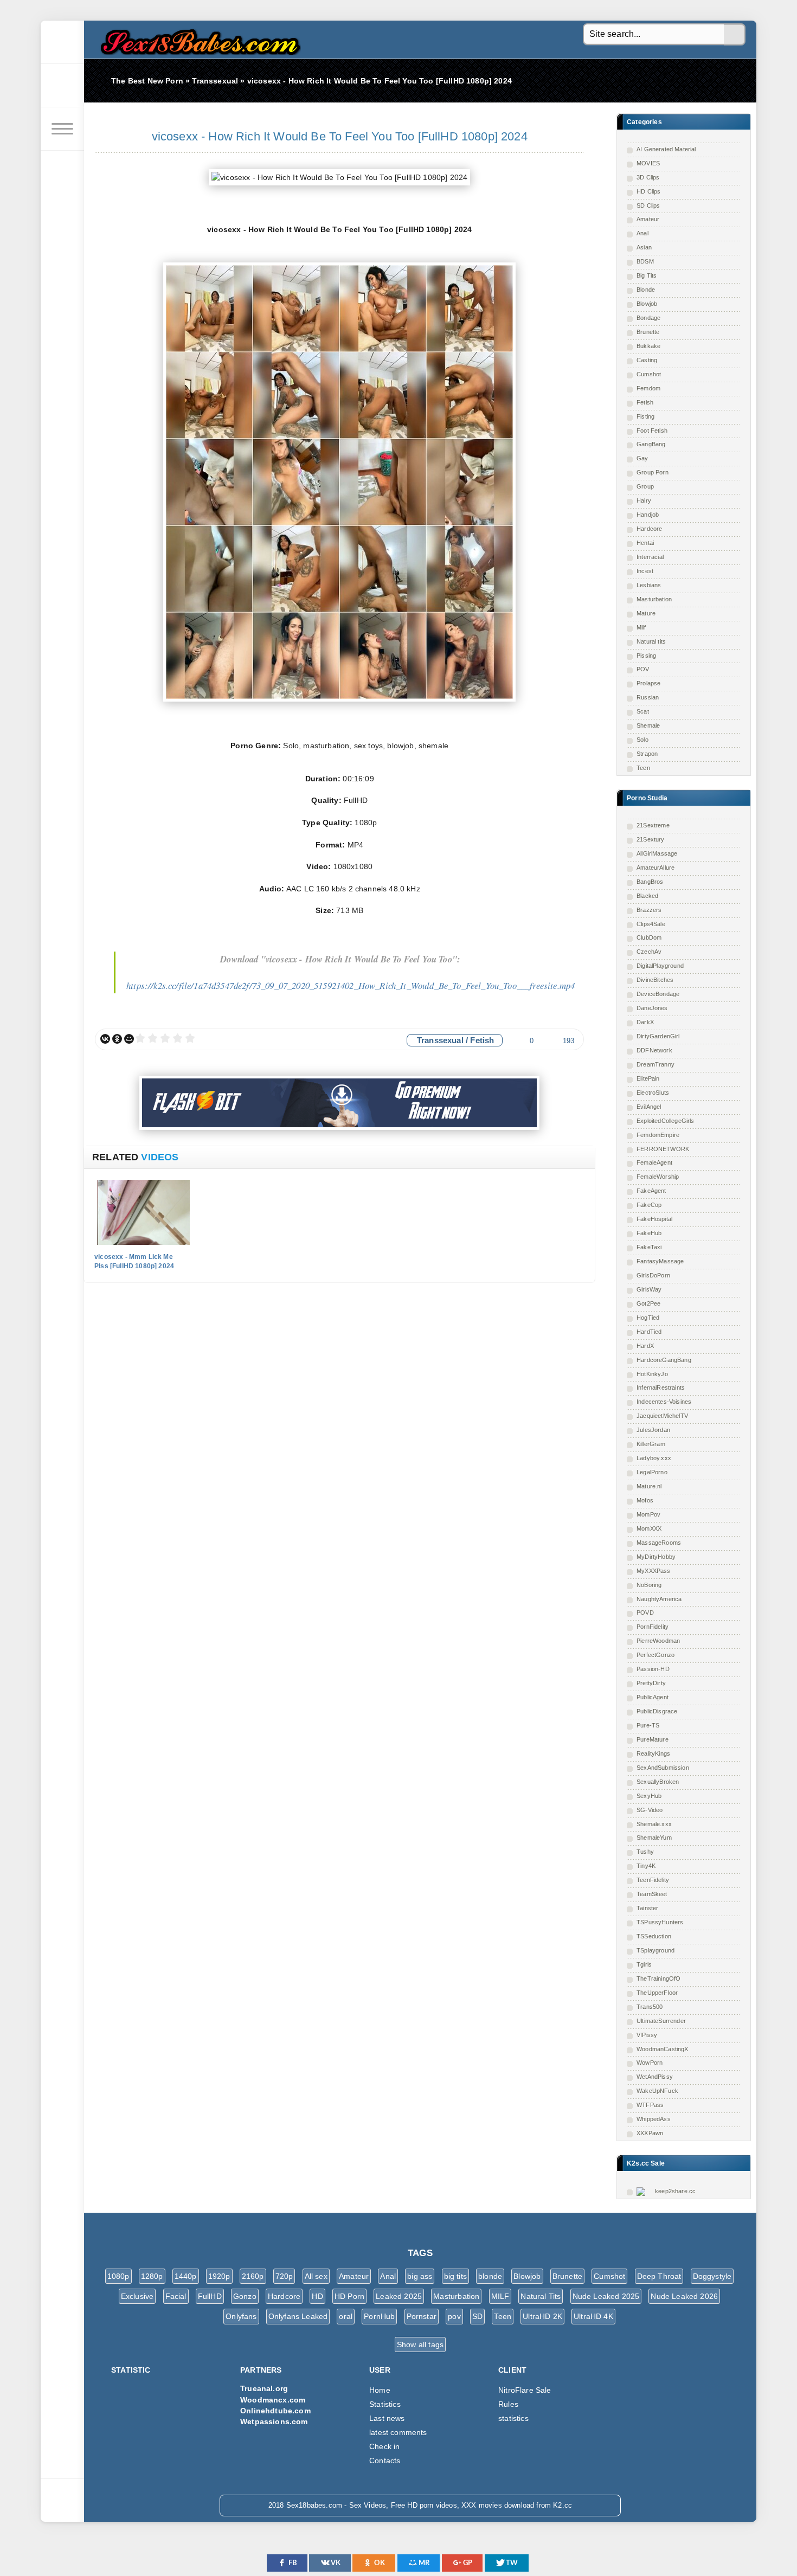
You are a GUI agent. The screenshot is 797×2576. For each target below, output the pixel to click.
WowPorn (650, 2063)
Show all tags (420, 2344)
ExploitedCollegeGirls (666, 1121)
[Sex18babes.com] (62, 42)
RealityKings (653, 1753)
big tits (455, 2276)
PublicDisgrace (657, 1711)
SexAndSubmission (663, 1768)
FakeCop (649, 1205)
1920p (219, 2276)
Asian (644, 247)
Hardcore (649, 529)
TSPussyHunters (660, 1922)
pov (454, 2316)
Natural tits (651, 641)
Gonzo (245, 2296)
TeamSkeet (652, 1894)
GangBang (651, 444)
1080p (118, 2276)
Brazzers (649, 910)
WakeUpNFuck (657, 2091)
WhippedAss (654, 2119)
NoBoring (649, 1585)
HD (317, 2296)
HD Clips (648, 191)
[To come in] (62, 86)
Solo (642, 740)
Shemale (648, 725)
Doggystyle (712, 2276)
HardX (645, 1346)
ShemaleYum (654, 1838)
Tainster (647, 1908)
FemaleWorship (658, 1177)
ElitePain (648, 1078)
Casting (647, 360)
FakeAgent (651, 1191)
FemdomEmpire (658, 1135)
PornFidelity (653, 1627)
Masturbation (654, 599)
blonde (490, 2276)
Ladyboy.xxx (654, 1458)
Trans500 (650, 2007)
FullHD (210, 2296)
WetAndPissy (655, 2077)
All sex (316, 2276)
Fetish (645, 402)
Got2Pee (648, 1303)
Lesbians (649, 585)
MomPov (648, 1514)
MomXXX (649, 1528)
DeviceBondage (658, 994)
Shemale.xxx (654, 1824)
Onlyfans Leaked (298, 2316)
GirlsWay (649, 1289)
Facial (176, 2296)
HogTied (648, 1318)
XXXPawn (650, 2133)
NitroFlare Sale (525, 2390)
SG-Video (650, 1810)
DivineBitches (655, 980)
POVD (645, 1613)
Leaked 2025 (399, 2296)
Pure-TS (648, 1725)
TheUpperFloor (657, 1993)
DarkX (645, 1022)
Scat (643, 711)
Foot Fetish (652, 431)
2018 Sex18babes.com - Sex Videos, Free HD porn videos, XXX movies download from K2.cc (198, 39)
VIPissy (647, 2035)
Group (645, 486)
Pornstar (422, 2316)
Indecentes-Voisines (664, 1402)
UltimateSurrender (661, 2021)
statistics (513, 2418)
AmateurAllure (655, 868)
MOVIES (648, 163)
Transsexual (440, 1040)
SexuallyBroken (658, 1782)
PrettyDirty (651, 1683)
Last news (387, 2418)
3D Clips (648, 177)
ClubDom (649, 937)
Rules (508, 2404)
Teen (643, 768)
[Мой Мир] (129, 1039)
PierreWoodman (658, 1641)
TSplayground (655, 1950)
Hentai (645, 543)
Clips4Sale (651, 924)
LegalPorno (652, 1472)
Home (380, 2390)
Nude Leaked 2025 (606, 2296)
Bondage (648, 318)
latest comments (398, 2432)
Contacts (385, 2461)
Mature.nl (649, 1486)
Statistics (385, 2404)
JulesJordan (653, 1430)
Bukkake (648, 346)
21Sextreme (653, 825)
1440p (186, 2276)
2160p (253, 2276)
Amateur (648, 219)
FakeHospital (654, 1219)
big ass (420, 2276)
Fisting (645, 416)
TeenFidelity (653, 1880)
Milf (641, 627)
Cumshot (649, 374)
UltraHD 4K (593, 2316)
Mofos (645, 1500)
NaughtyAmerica (659, 1599)
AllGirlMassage (657, 853)
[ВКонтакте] (105, 1039)
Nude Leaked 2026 (684, 2296)
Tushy (645, 1852)
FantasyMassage (660, 1261)
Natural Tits (541, 2296)
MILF (500, 2296)
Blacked (647, 896)
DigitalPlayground (660, 966)
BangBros (650, 882)
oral (346, 2316)
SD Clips (648, 205)
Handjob (648, 515)
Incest (645, 571)
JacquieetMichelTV (662, 1416)
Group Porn (653, 472)
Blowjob (647, 304)
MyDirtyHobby (656, 1557)
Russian (648, 697)
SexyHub (649, 1796)
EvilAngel (649, 1107)
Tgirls (644, 1964)
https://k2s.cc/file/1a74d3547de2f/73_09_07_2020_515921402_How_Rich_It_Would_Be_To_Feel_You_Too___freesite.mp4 (351, 985)
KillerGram (651, 1444)
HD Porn (349, 2296)
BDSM (645, 261)
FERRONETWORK (663, 1149)
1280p (152, 2276)
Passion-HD (653, 1669)
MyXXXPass (654, 1571)
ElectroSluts (653, 1093)
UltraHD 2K (542, 2316)
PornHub (379, 2316)
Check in (384, 2446)
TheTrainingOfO (658, 1978)
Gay (642, 458)
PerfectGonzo (655, 1655)
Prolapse (648, 683)
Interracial (650, 557)
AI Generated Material (666, 149)
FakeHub (649, 1233)
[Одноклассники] (117, 1039)
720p (284, 2276)
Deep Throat (659, 2276)
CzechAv (649, 952)
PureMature (653, 1739)
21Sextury (651, 839)
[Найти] (735, 35)
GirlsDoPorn (653, 1275)
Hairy (644, 500)
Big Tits (647, 275)
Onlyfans (241, 2316)
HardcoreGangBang (664, 1360)
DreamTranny (655, 1064)
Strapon (647, 754)
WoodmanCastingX (663, 2049)
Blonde (646, 290)
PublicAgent (653, 1697)
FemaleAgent (654, 1162)
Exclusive (137, 2296)
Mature (646, 613)
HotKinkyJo (652, 1374)
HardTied (649, 1332)
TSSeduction (654, 1936)
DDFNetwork (654, 1050)
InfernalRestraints (661, 1387)
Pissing (646, 656)
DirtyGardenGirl (658, 1036)
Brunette (648, 332)
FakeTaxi (649, 1247)
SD (477, 2316)
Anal (642, 233)
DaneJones (652, 1008)
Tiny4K (646, 1866)
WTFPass (650, 2105)
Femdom (648, 388)
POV (643, 669)
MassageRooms (659, 1543)
